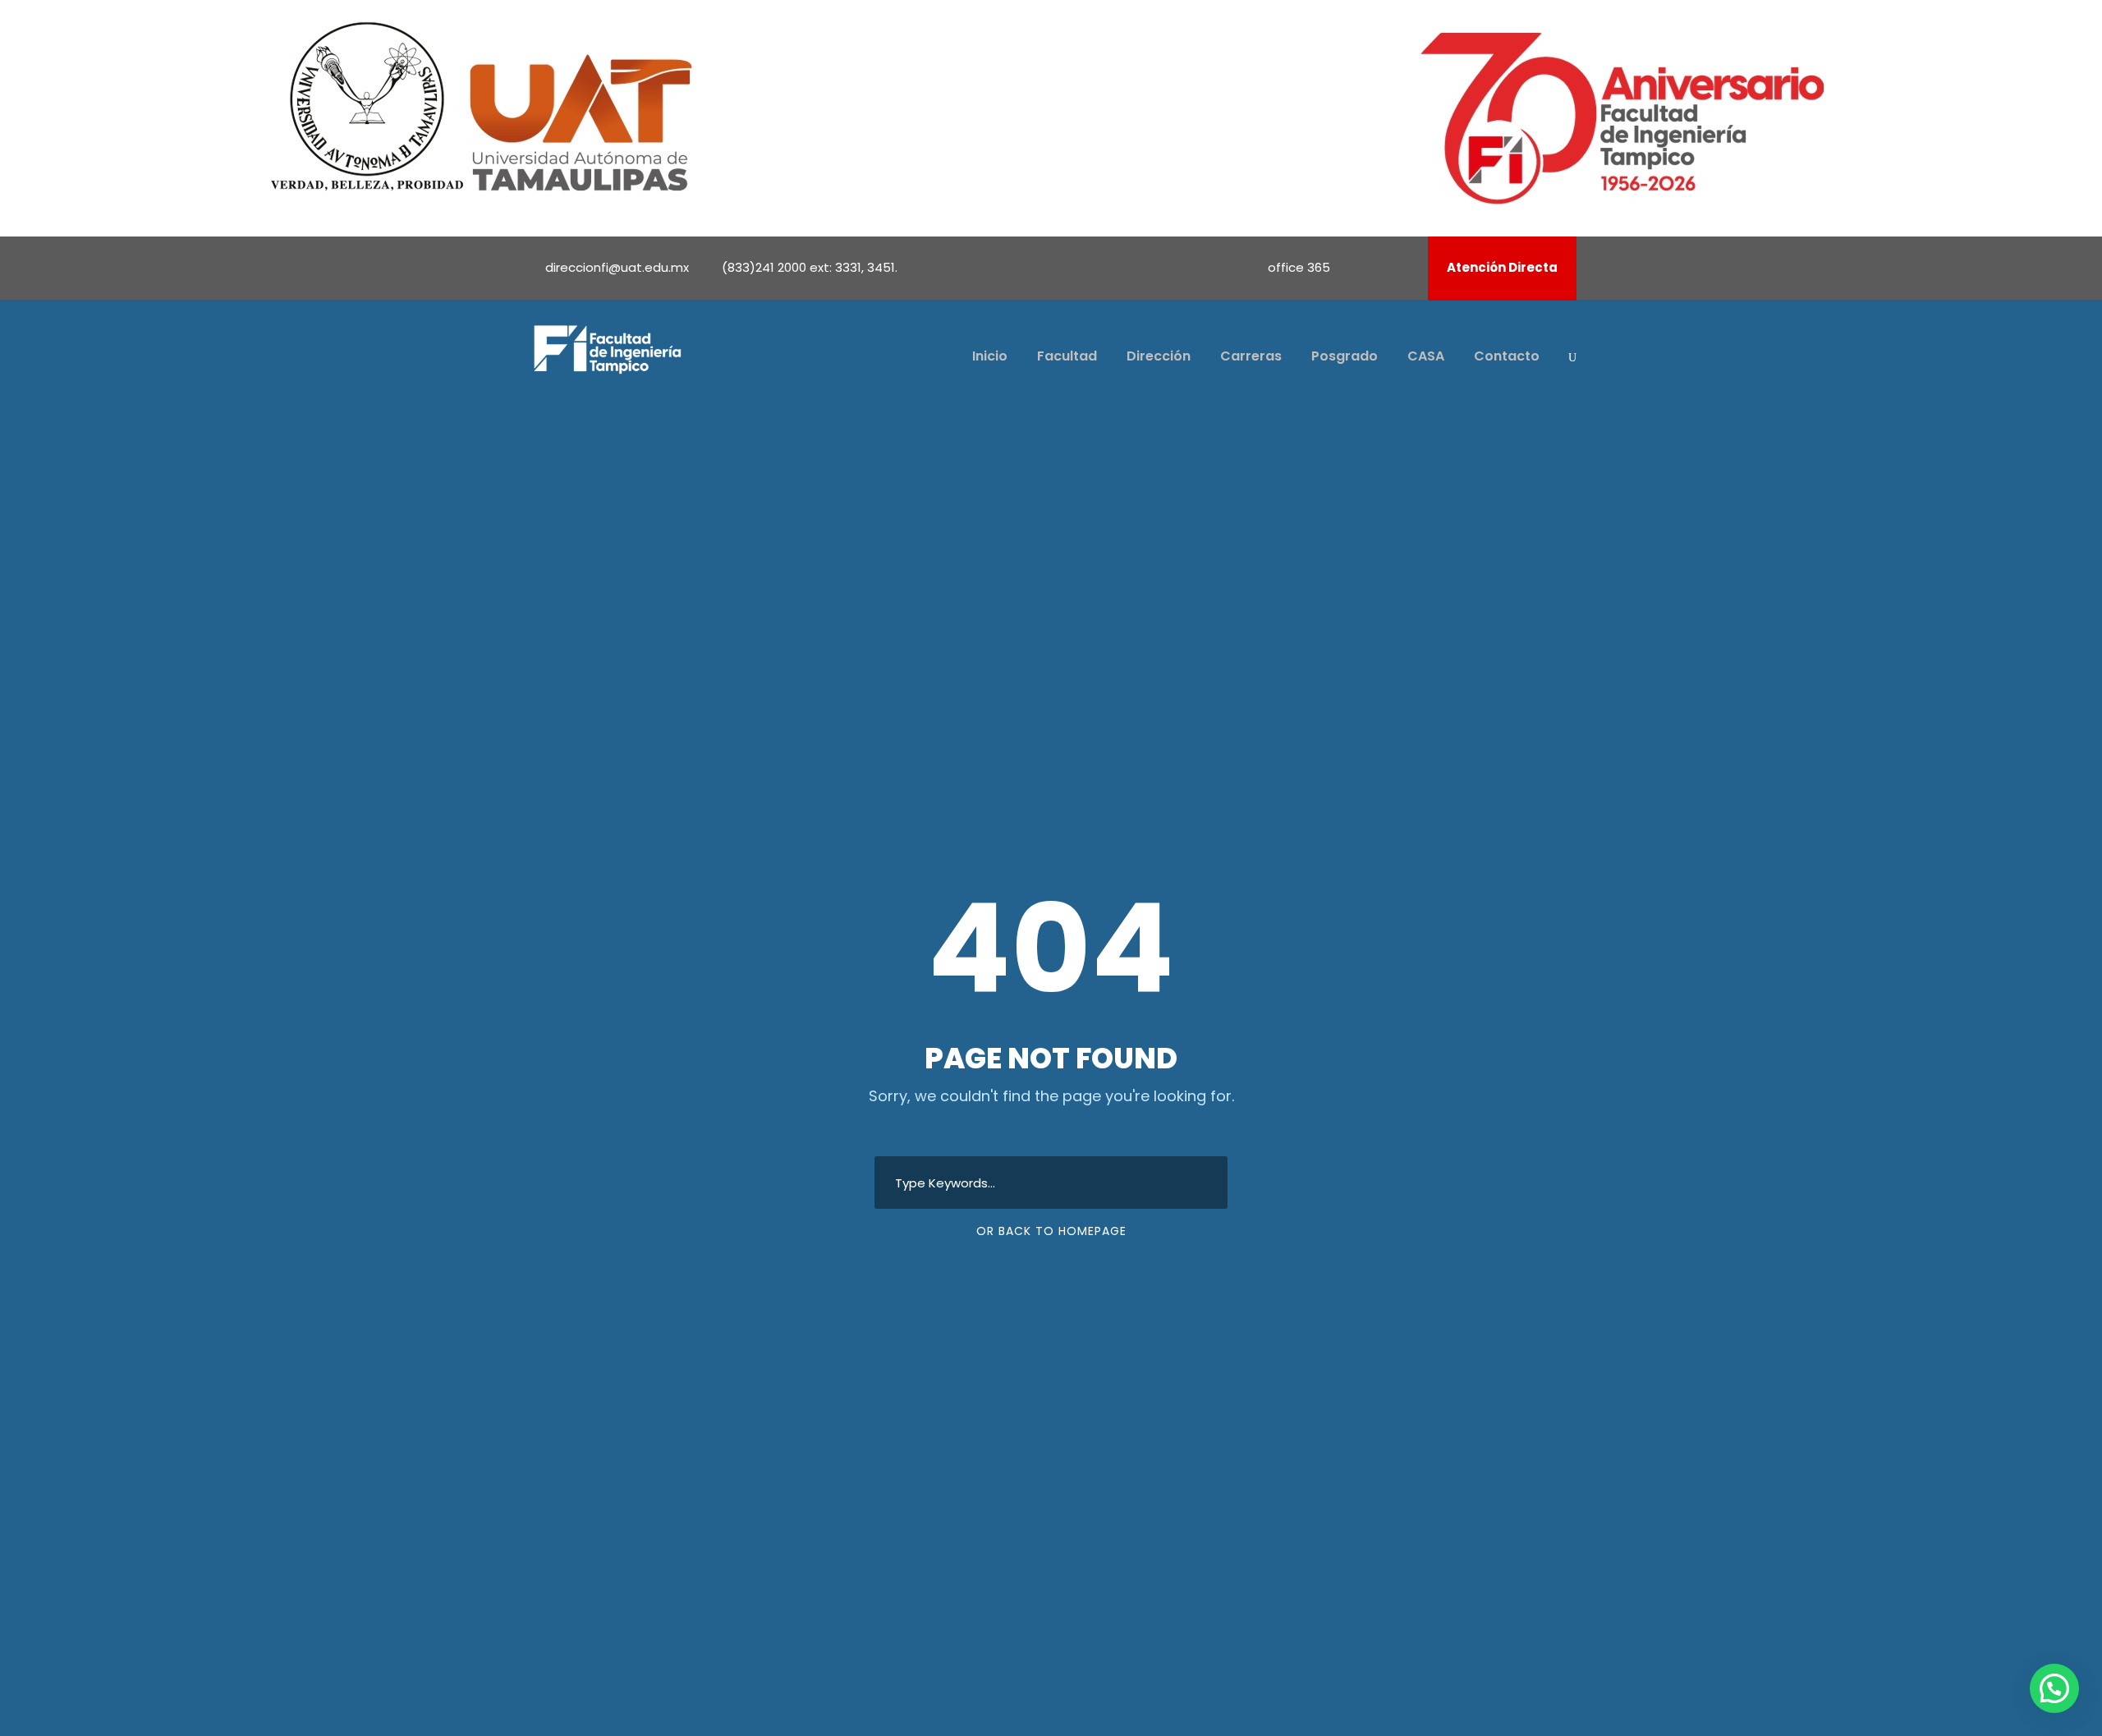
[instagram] (1404, 267)
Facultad (1067, 356)
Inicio (990, 356)
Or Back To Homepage (1051, 1231)
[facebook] (1360, 267)
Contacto (1507, 356)
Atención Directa (1502, 267)
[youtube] (1382, 267)
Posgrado (1345, 356)
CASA (1426, 356)
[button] (2054, 1688)
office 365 (1299, 267)
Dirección (1159, 356)
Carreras (1251, 356)
